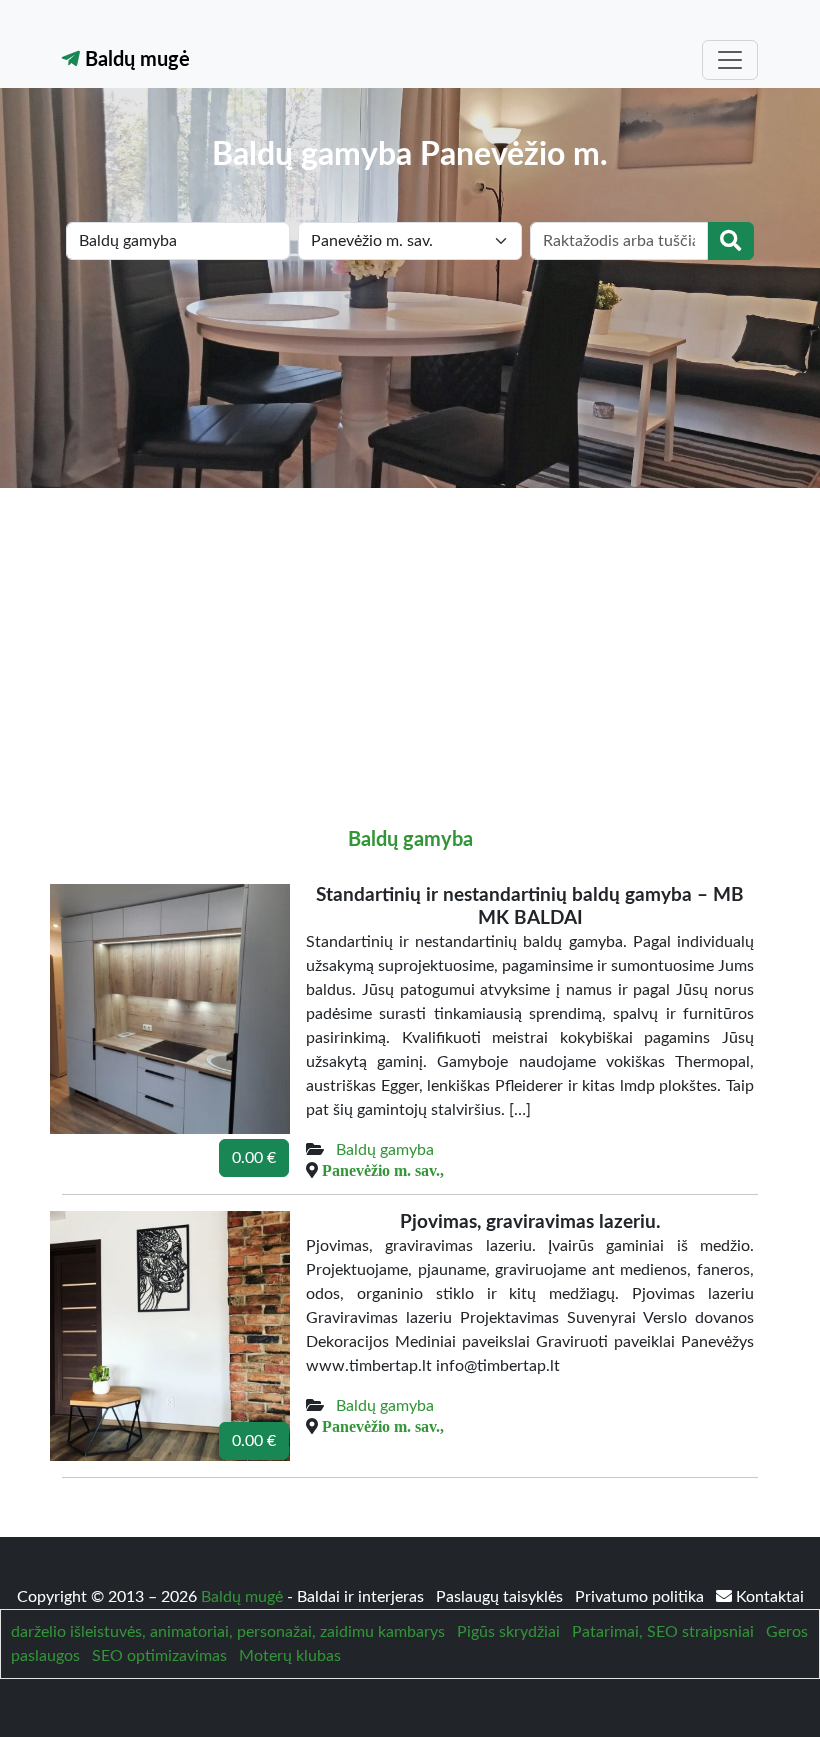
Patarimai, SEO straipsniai (663, 1632)
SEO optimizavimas (159, 1656)
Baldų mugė (135, 60)
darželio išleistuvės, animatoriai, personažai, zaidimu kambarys (228, 1632)
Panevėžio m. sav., (383, 1170)
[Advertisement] (410, 638)
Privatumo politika (641, 1597)
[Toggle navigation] (730, 60)
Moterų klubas (290, 1656)
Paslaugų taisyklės (501, 1597)
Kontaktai (768, 1597)
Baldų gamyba (410, 840)
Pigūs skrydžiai (508, 1632)
